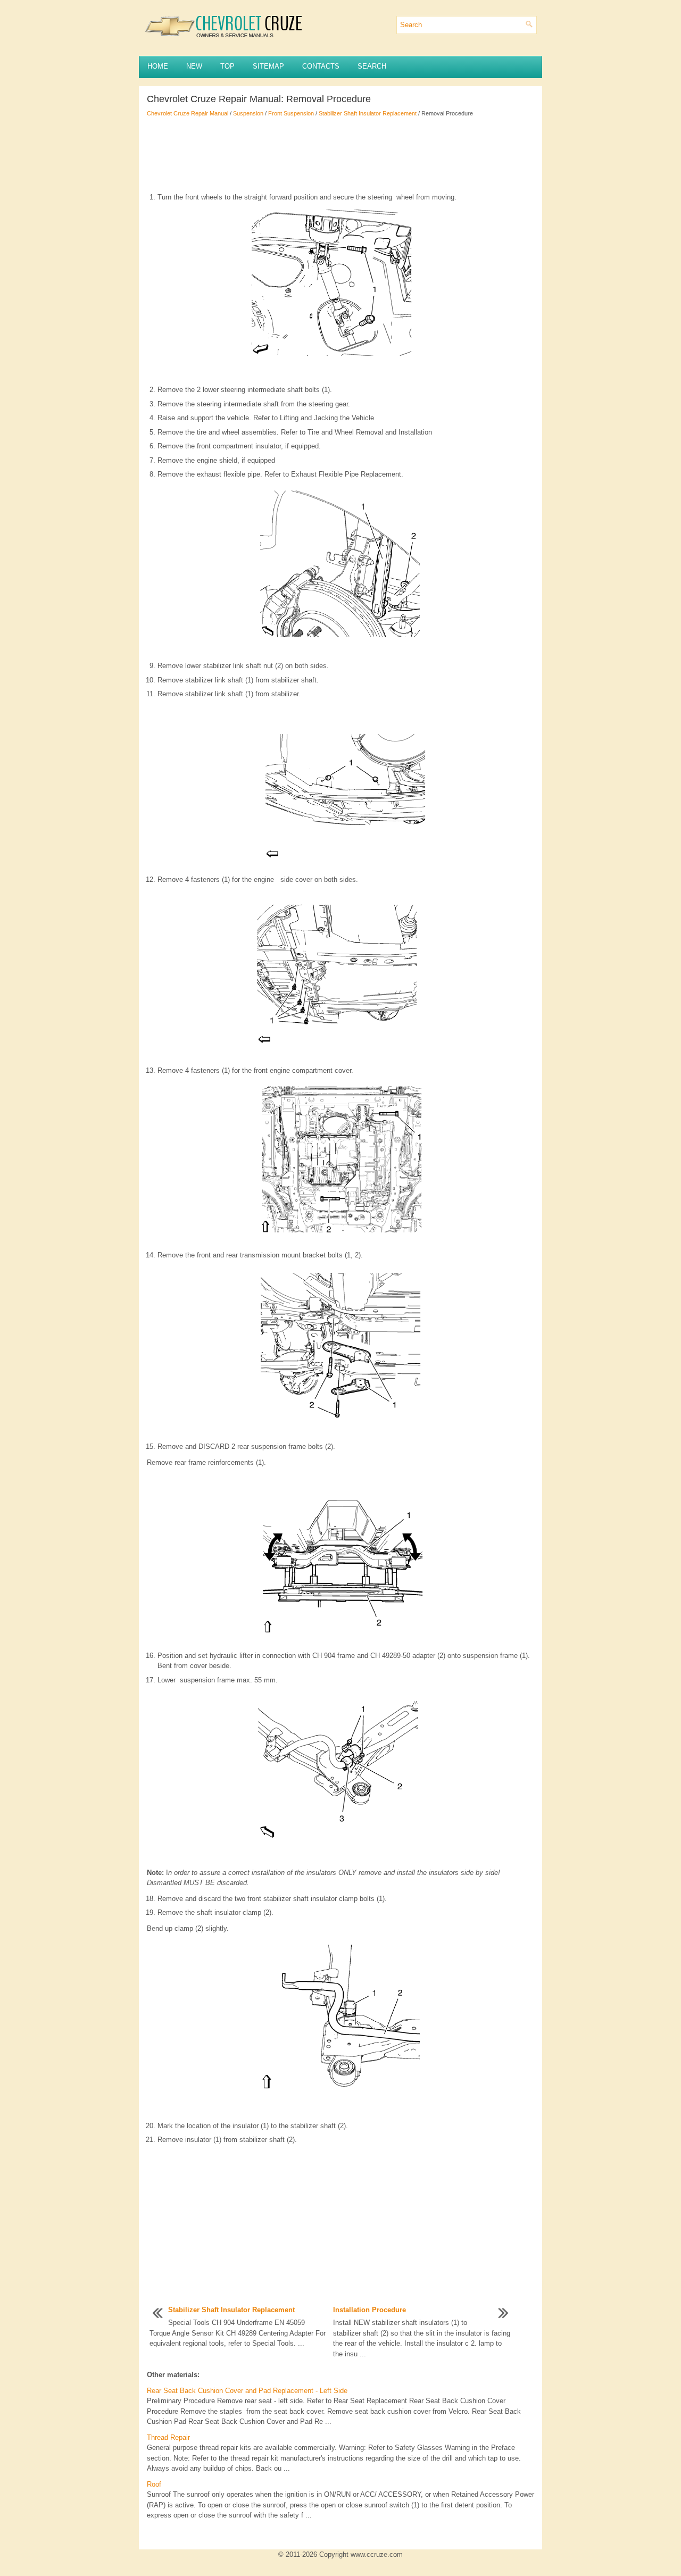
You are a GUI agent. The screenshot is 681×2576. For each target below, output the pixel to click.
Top (227, 66)
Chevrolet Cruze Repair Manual (188, 113)
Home (158, 66)
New (194, 66)
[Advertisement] (340, 155)
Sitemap (268, 66)
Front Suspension (291, 113)
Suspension (248, 113)
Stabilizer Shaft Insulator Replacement (368, 113)
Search (372, 66)
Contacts (321, 66)
